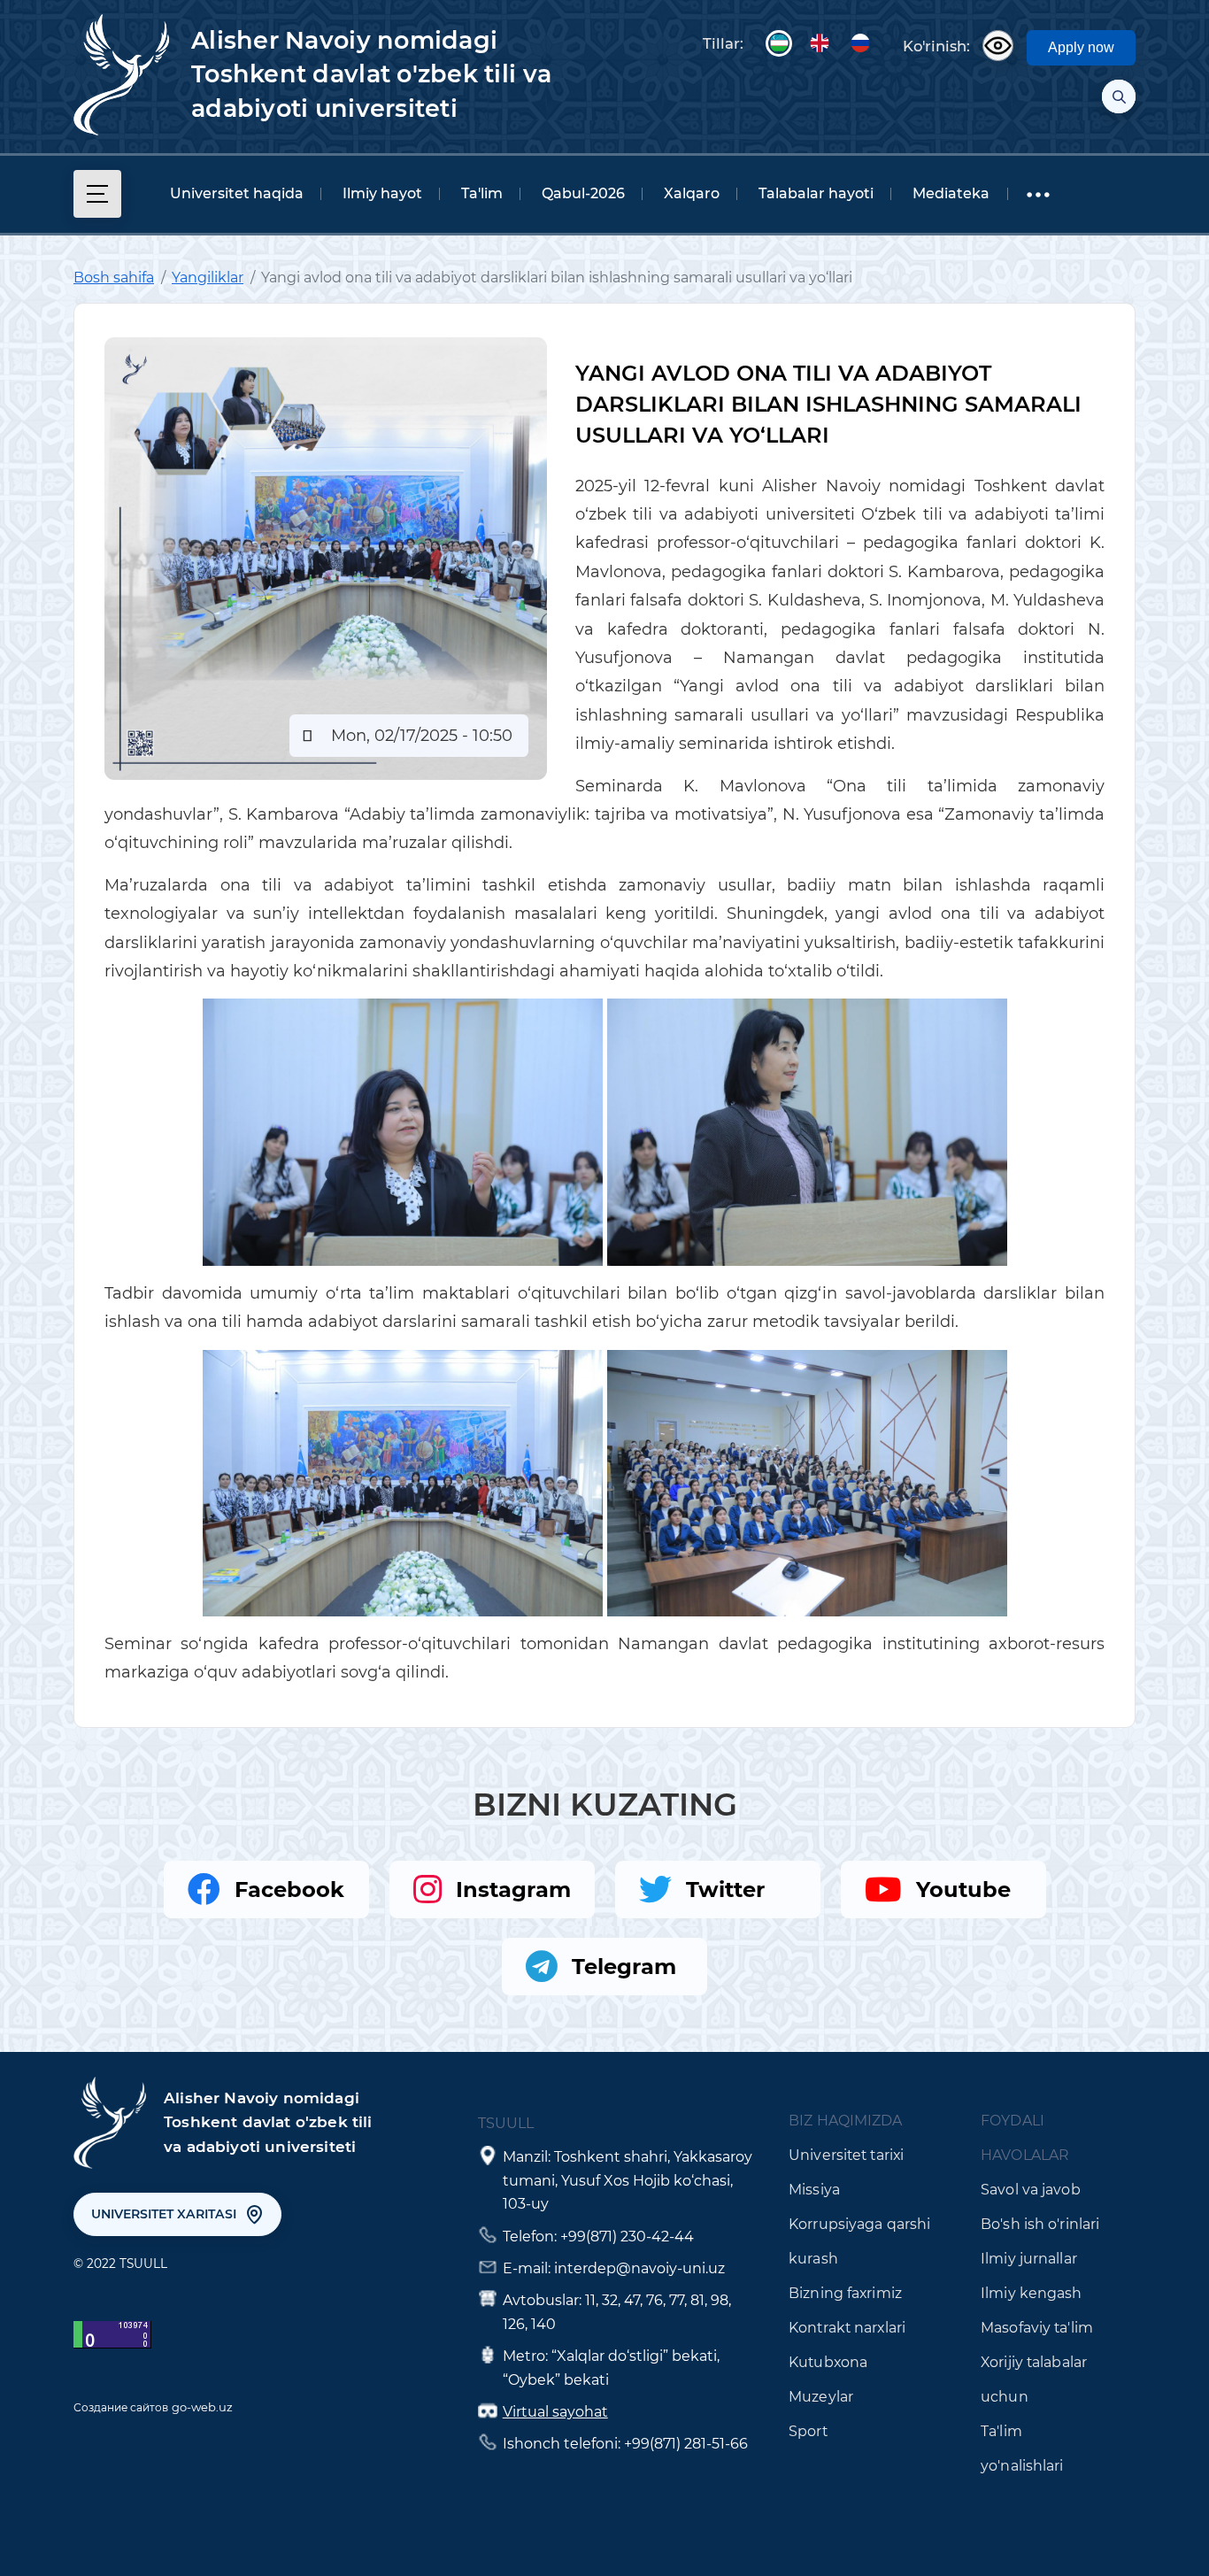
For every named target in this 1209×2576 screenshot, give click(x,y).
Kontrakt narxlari (847, 2328)
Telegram (624, 1967)
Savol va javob (1031, 2190)
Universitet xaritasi (164, 2214)
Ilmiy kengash (1031, 2293)
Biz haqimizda (845, 2121)
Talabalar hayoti (816, 193)
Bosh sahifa (114, 278)
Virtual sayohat (555, 2412)
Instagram (513, 1890)
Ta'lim (482, 193)
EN (820, 43)
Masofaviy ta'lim (1037, 2328)
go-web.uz (202, 2407)
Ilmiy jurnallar (1029, 2259)
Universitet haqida (237, 193)
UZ (779, 43)
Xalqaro (692, 193)
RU (860, 43)
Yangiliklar (208, 278)
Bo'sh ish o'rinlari (1040, 2224)
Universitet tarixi (846, 2155)
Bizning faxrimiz (845, 2293)
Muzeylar (821, 2397)
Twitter (725, 1890)
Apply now (1081, 47)
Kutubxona (828, 2362)
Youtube (963, 1890)
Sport (808, 2431)
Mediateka (951, 193)
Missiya (814, 2190)
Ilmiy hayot (382, 193)
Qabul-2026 (583, 193)
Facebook (289, 1890)
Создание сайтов (121, 2407)
